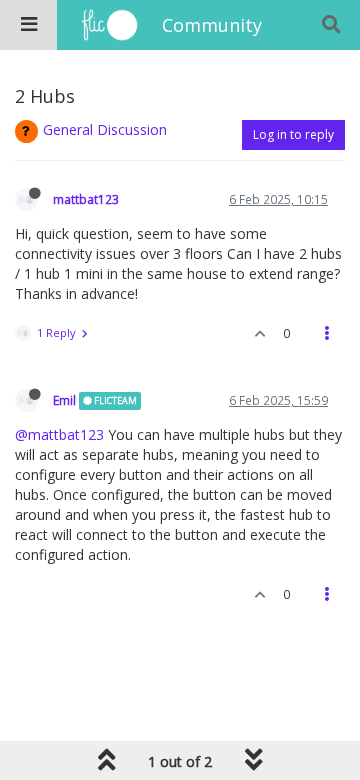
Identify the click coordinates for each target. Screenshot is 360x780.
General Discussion (105, 129)
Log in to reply (293, 134)
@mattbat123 (59, 434)
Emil (64, 400)
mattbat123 (86, 199)
